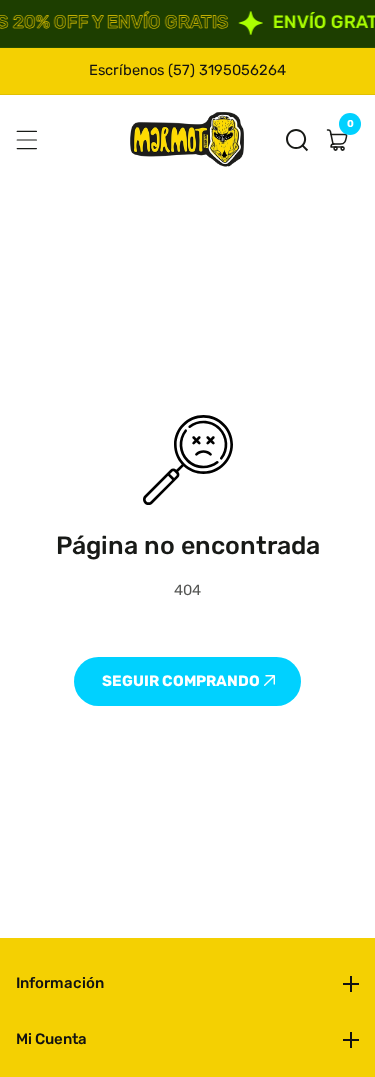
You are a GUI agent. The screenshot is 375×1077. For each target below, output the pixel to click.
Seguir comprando (182, 681)
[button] (297, 140)
